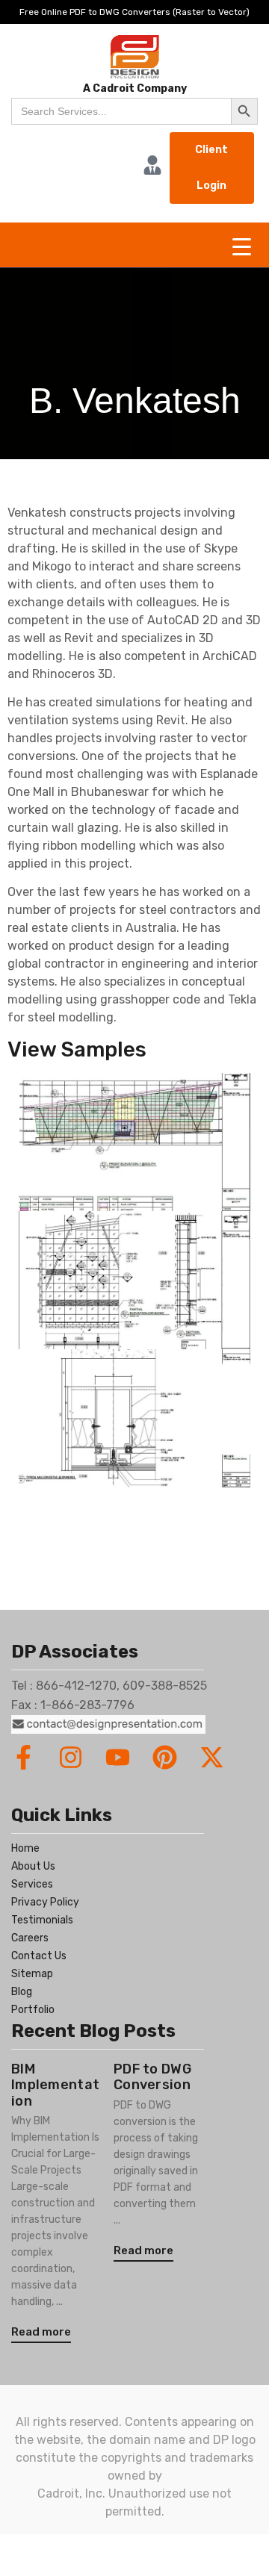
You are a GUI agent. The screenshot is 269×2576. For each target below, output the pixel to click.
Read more (41, 2332)
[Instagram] (71, 1757)
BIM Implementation (55, 2085)
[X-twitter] (212, 1757)
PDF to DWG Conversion (152, 2077)
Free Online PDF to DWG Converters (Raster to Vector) (134, 12)
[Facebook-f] (24, 1757)
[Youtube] (118, 1757)
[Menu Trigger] (242, 247)
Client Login (211, 168)
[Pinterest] (165, 1757)
